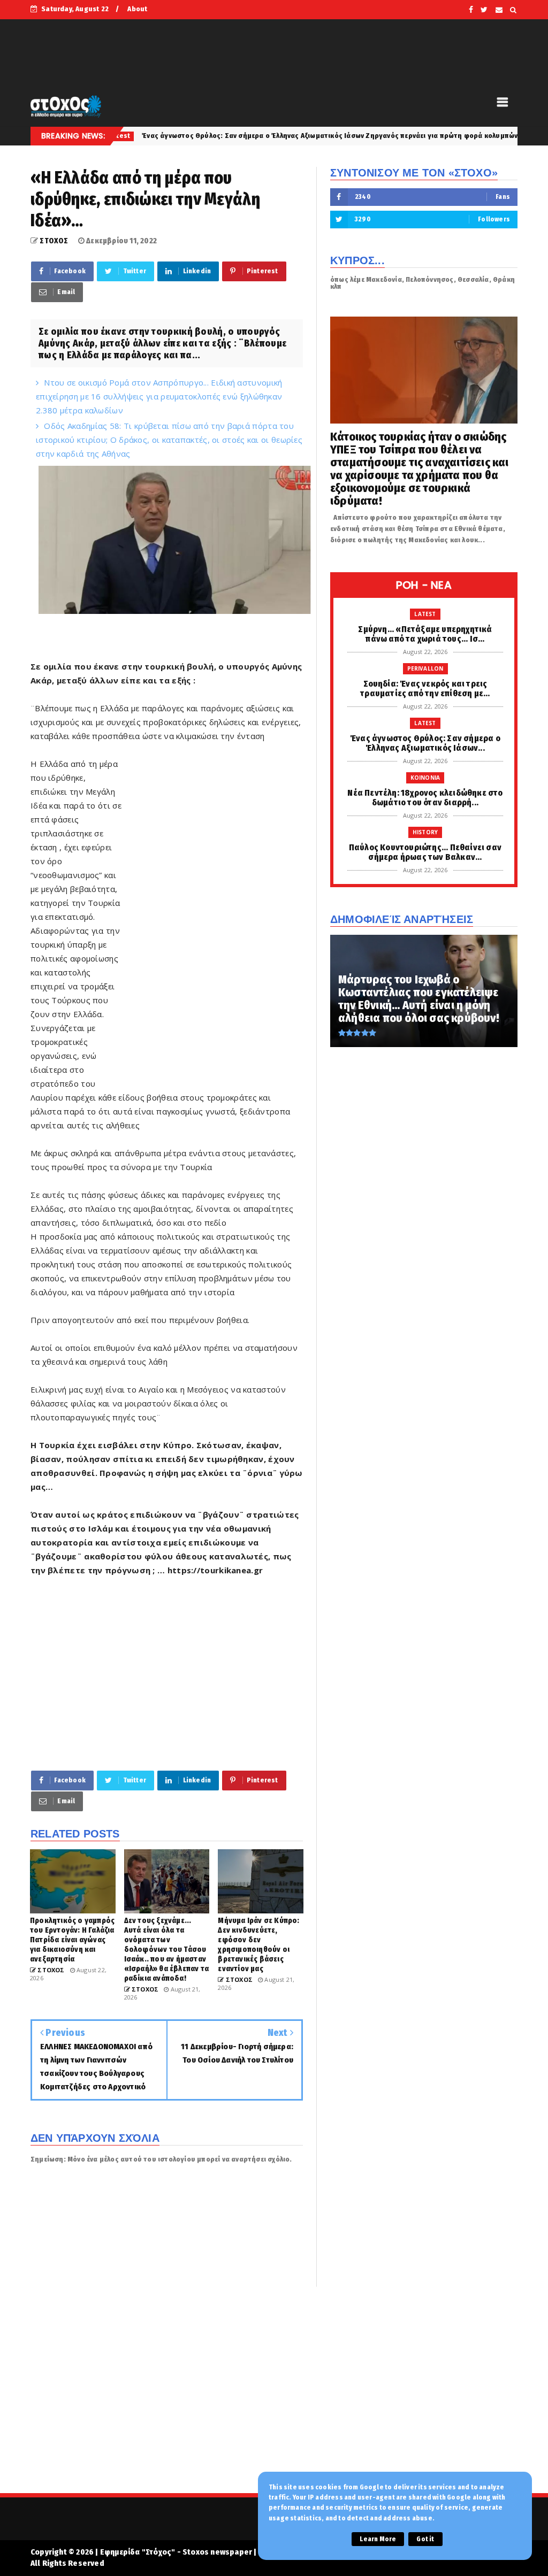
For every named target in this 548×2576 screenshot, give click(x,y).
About (137, 9)
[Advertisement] (213, 920)
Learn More (378, 2539)
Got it (425, 2539)
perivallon (425, 668)
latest (425, 614)
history (425, 832)
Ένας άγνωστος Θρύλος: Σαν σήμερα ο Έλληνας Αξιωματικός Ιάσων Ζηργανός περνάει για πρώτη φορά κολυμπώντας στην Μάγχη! (257, 136)
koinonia (512, 136)
